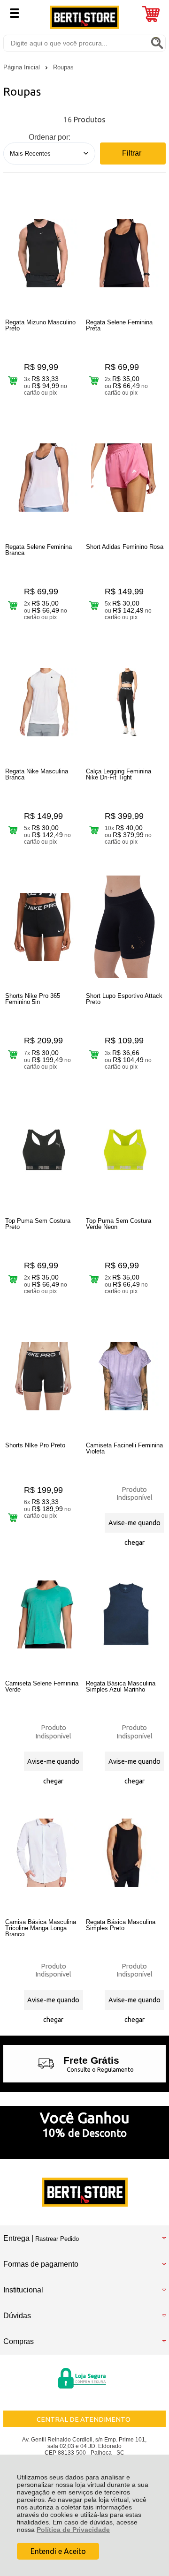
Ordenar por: (50, 137)
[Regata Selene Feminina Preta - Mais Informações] (125, 253)
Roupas (63, 67)
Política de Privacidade (73, 2530)
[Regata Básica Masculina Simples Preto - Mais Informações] (125, 1853)
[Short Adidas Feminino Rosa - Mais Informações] (125, 478)
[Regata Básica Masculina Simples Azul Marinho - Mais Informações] (125, 1614)
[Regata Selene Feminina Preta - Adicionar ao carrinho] (94, 381)
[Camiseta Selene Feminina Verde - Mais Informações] (44, 1614)
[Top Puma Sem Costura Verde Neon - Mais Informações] (125, 1152)
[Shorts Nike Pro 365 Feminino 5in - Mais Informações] (44, 927)
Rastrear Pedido (57, 2239)
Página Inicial (23, 67)
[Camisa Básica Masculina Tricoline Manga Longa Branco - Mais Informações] (44, 1853)
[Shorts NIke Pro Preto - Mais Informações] (44, 1376)
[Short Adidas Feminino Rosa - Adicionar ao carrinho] (94, 605)
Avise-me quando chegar (134, 1526)
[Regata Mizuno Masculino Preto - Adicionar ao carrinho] (13, 381)
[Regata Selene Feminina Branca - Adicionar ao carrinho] (13, 605)
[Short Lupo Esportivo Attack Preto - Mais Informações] (125, 927)
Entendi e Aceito (58, 2551)
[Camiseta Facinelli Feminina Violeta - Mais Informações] (125, 1376)
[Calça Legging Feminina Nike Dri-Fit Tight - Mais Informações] (125, 702)
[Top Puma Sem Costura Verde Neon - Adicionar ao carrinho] (94, 1279)
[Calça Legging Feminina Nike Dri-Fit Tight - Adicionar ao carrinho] (94, 830)
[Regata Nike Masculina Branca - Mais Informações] (44, 702)
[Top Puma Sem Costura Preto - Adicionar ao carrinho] (13, 1279)
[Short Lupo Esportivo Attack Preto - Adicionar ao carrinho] (94, 1055)
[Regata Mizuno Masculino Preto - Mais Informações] (44, 253)
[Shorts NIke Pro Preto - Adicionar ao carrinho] (13, 1517)
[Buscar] (157, 43)
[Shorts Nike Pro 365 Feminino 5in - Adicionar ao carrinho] (13, 1055)
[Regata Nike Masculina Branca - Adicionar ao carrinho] (13, 830)
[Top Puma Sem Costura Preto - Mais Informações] (44, 1152)
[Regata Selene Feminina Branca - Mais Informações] (44, 478)
